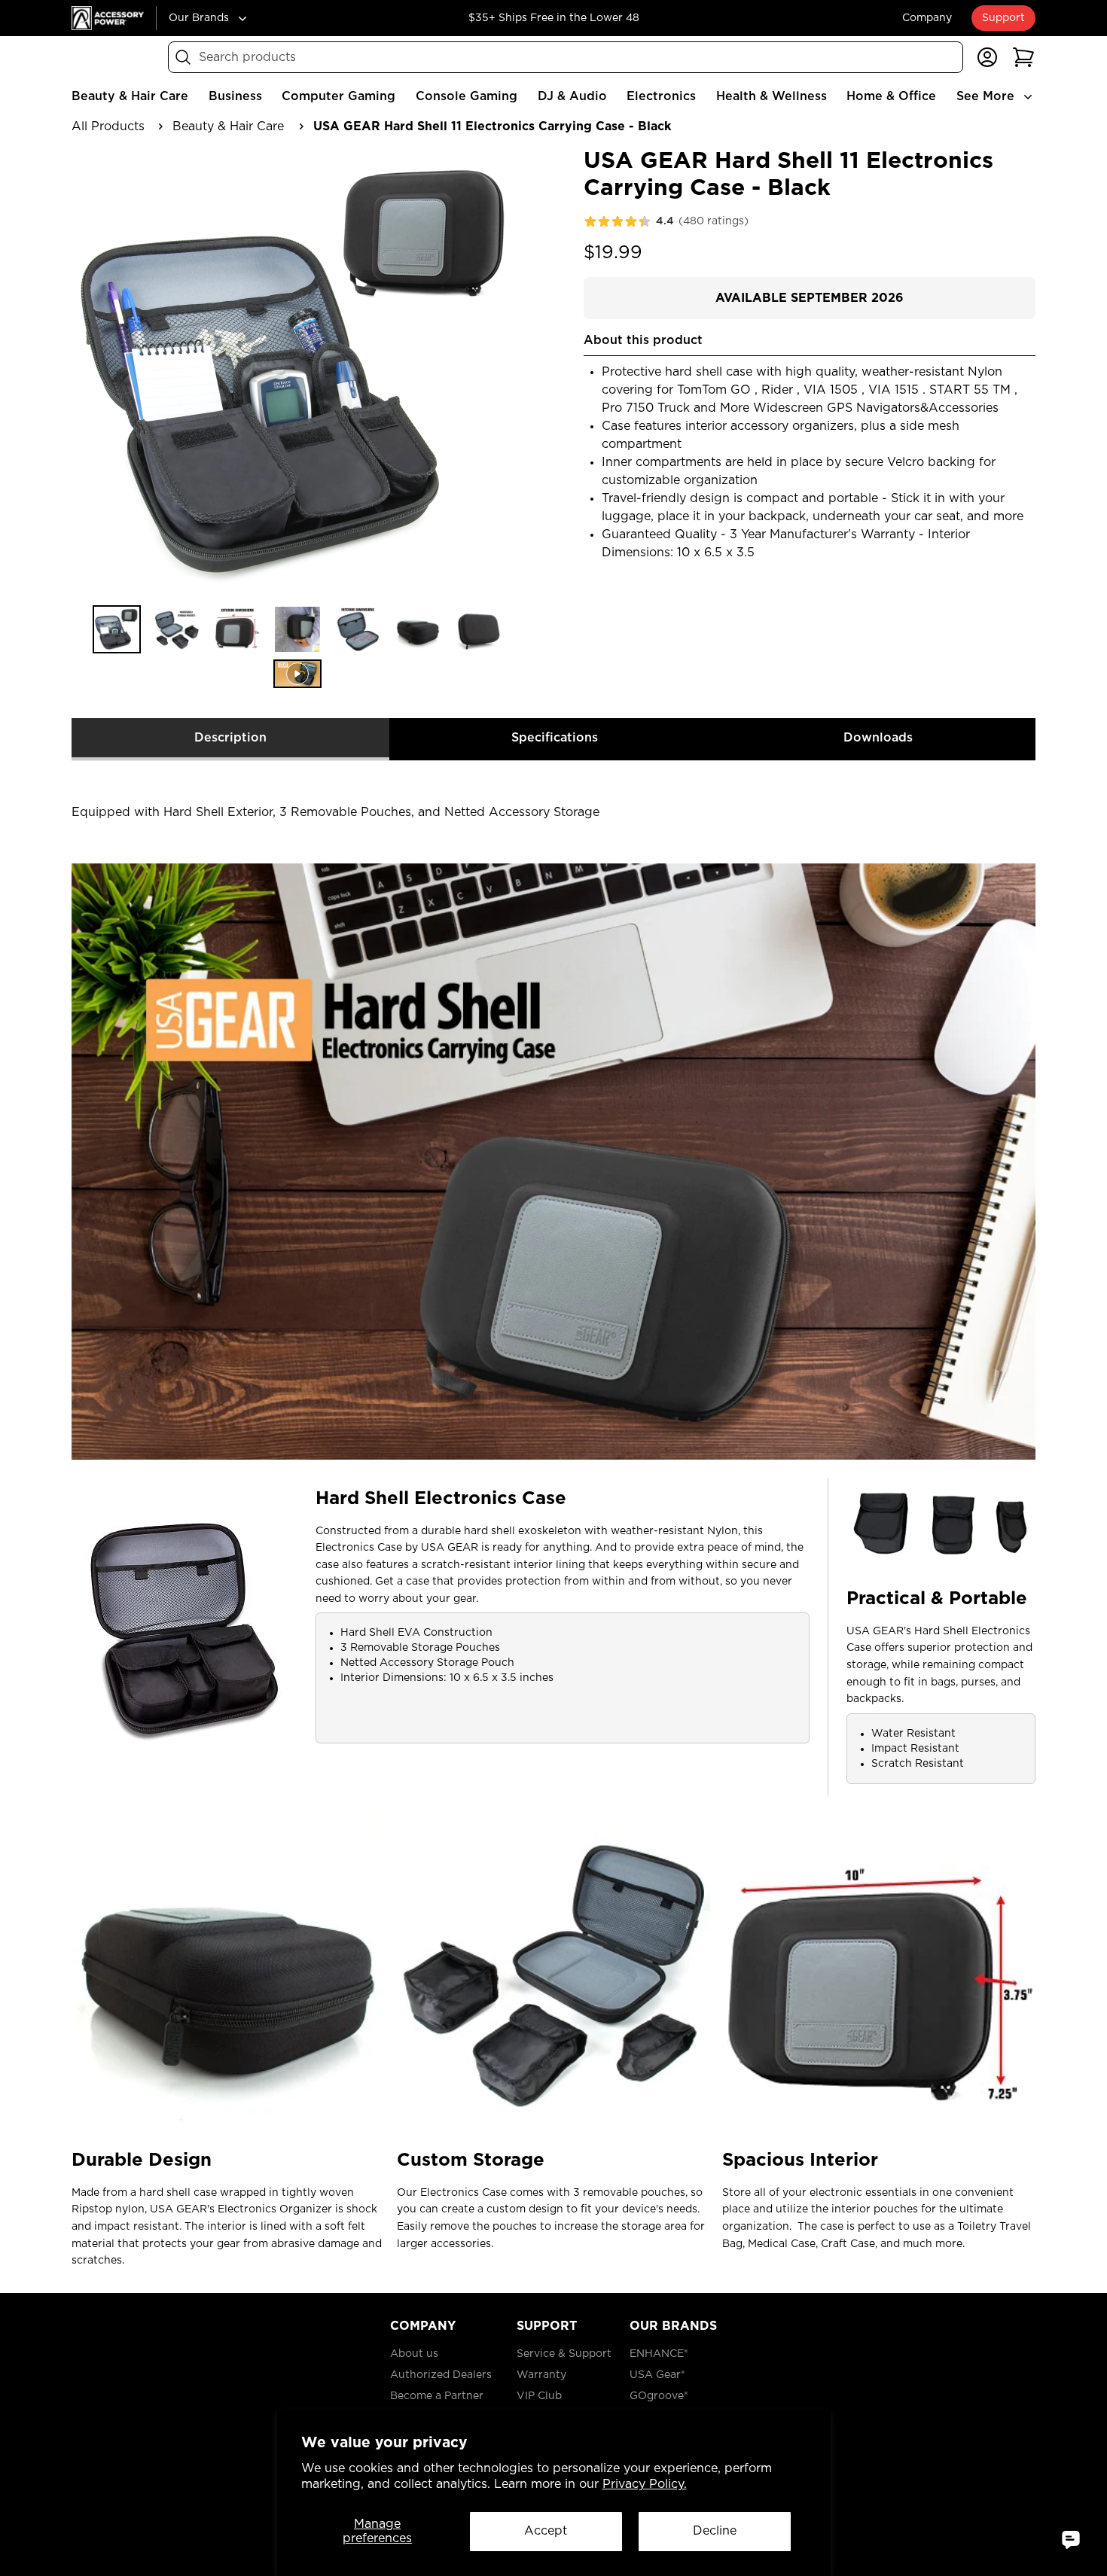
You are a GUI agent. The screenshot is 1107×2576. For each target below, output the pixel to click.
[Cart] (1023, 57)
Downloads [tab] (878, 738)
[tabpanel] (553, 1521)
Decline (715, 2531)
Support (1003, 18)
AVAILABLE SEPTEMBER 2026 (810, 298)
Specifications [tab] (555, 738)
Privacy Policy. (645, 2484)
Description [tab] (230, 738)
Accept (546, 2531)
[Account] (987, 57)
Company (927, 18)
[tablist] (553, 740)
